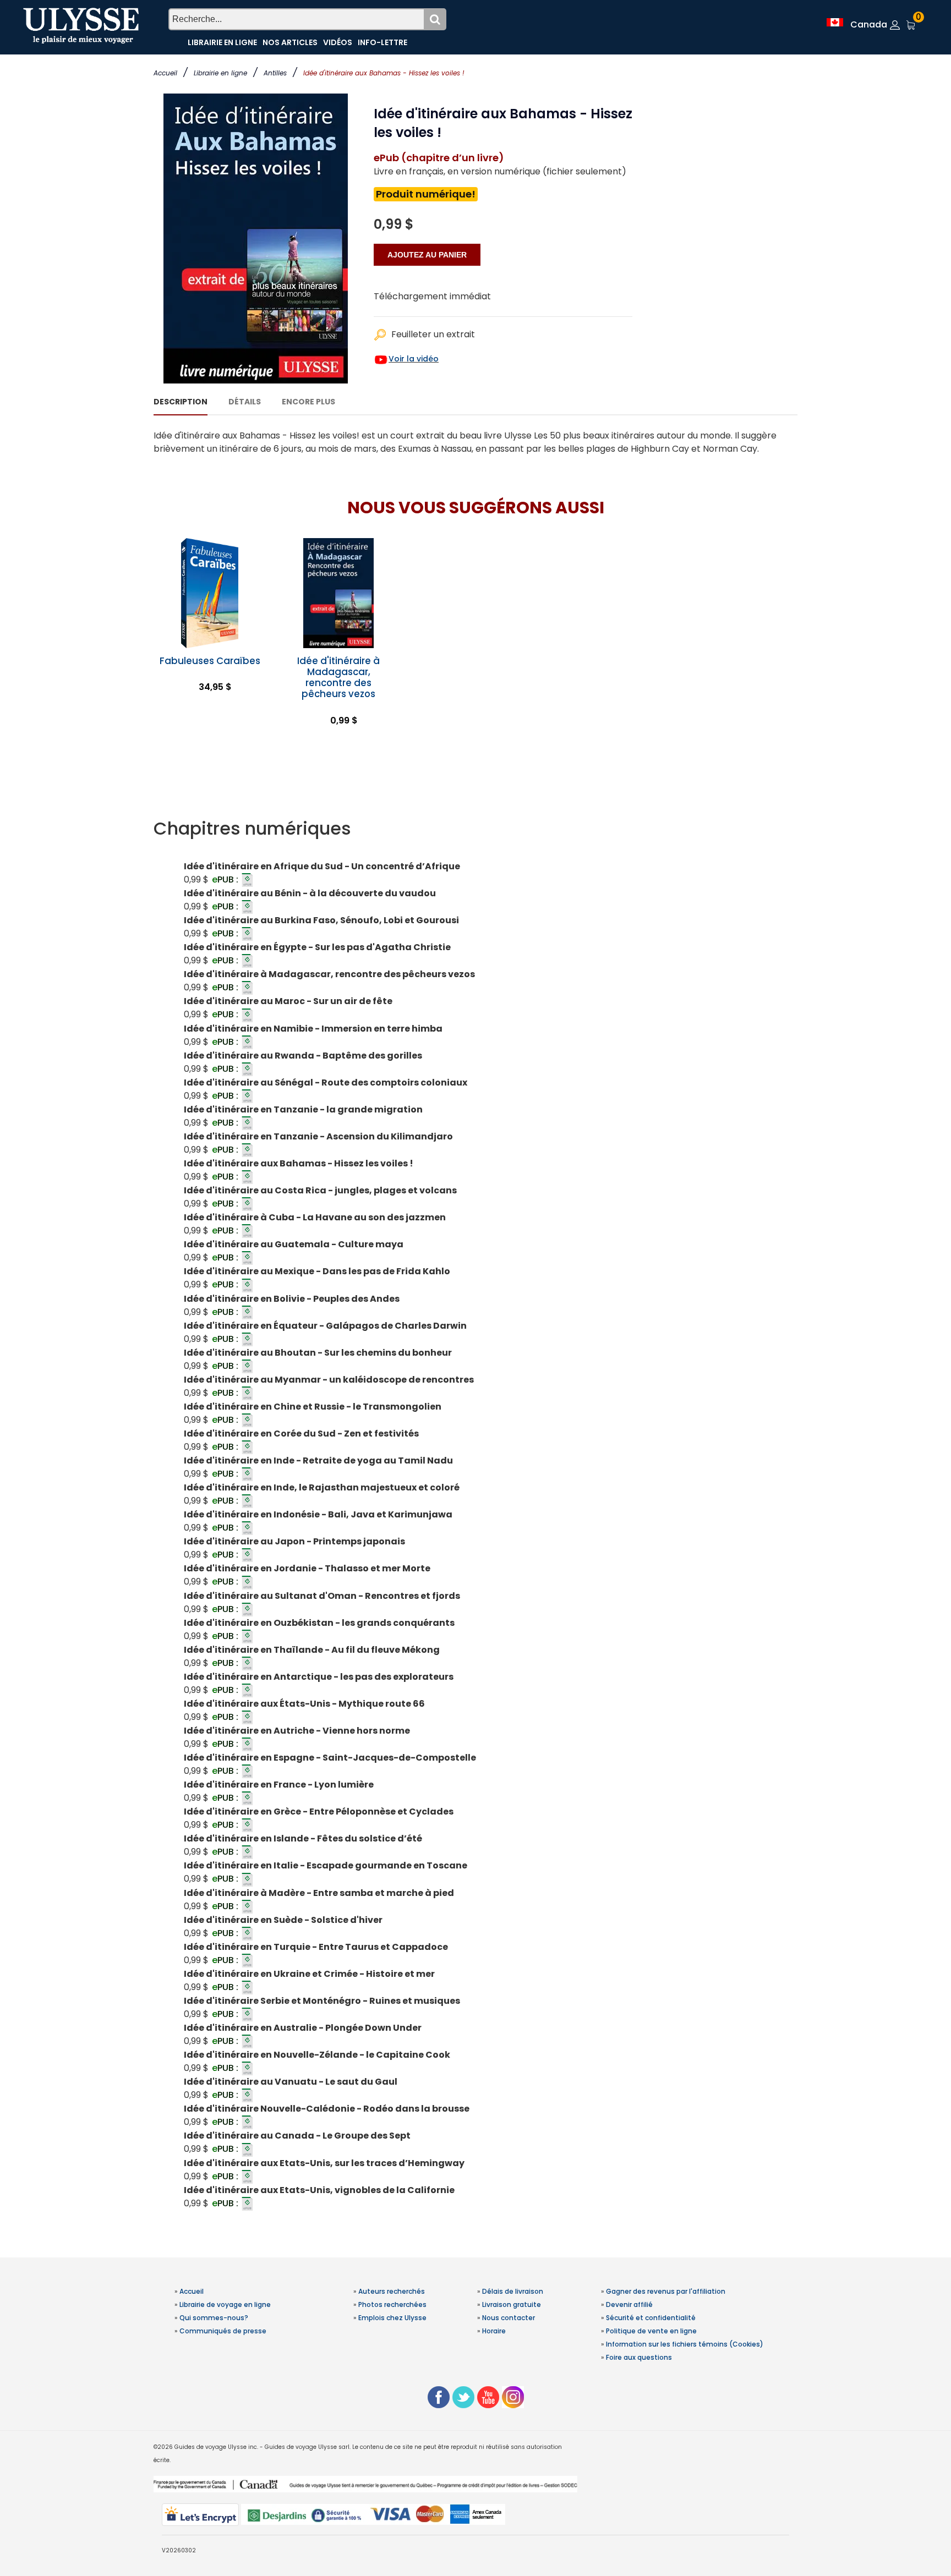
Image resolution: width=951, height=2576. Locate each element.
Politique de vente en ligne (651, 2331)
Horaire (494, 2331)
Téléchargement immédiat (432, 296)
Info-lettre (382, 42)
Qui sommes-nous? (214, 2318)
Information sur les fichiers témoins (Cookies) (685, 2344)
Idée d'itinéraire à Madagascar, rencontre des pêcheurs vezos (338, 677)
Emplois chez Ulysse (392, 2318)
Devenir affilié (629, 2304)
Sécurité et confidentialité (651, 2318)
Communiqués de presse (223, 2331)
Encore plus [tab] (308, 402)
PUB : (226, 879)
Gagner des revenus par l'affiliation (666, 2291)
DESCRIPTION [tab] (181, 402)
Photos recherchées (392, 2304)
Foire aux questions (639, 2357)
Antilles (275, 73)
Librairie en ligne (220, 73)
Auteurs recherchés (392, 2291)
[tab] (475, 829)
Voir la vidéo (414, 359)
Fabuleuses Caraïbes (210, 661)
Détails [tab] (245, 402)
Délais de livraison (513, 2291)
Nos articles (290, 42)
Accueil (165, 73)
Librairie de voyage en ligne (225, 2304)
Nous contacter (509, 2318)
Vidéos (338, 42)
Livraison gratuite (512, 2304)
